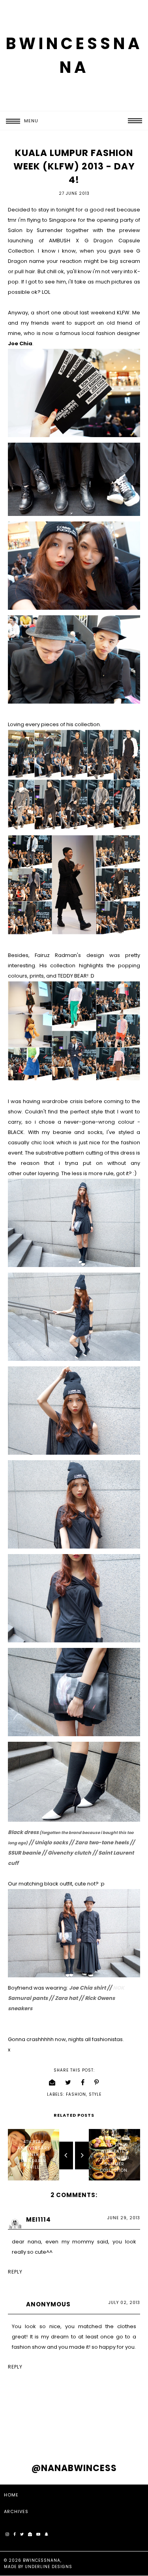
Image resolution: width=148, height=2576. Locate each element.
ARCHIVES (16, 2511)
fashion (76, 2094)
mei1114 (38, 2219)
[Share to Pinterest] (97, 2082)
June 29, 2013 (124, 2218)
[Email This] (52, 2082)
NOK (119, 1988)
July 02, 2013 (124, 2303)
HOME (11, 2495)
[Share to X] (68, 2082)
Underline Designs (49, 2567)
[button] (19, 121)
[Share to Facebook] (83, 2082)
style (95, 2094)
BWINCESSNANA (42, 2560)
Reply (15, 2272)
